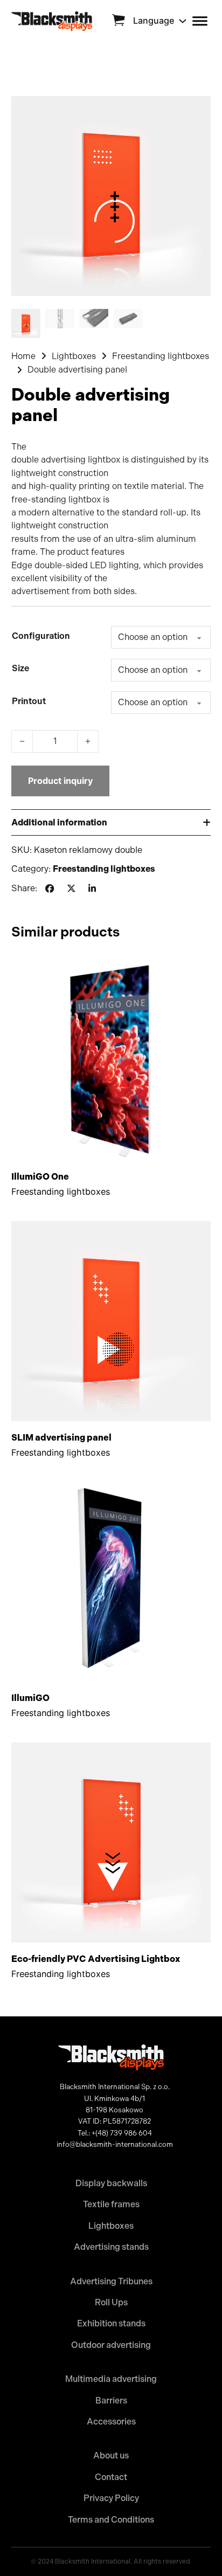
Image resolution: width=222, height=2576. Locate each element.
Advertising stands (111, 2247)
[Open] (200, 21)
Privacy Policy (111, 2498)
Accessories (111, 2422)
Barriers (111, 2401)
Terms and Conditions (111, 2520)
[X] (71, 889)
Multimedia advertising (111, 2379)
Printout (29, 701)
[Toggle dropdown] (183, 21)
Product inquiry (60, 781)
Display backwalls (111, 2183)
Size (20, 668)
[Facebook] (50, 889)
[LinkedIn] (92, 889)
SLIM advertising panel (61, 1437)
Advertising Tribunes (111, 2281)
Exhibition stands (111, 2323)
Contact (111, 2477)
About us (111, 2456)
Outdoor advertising (111, 2345)
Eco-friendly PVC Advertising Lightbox (96, 1959)
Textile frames (111, 2204)
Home (23, 356)
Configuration (41, 636)
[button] (111, 822)
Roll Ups (111, 2302)
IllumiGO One (40, 1176)
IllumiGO (30, 1698)
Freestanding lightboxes (161, 356)
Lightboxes (74, 356)
